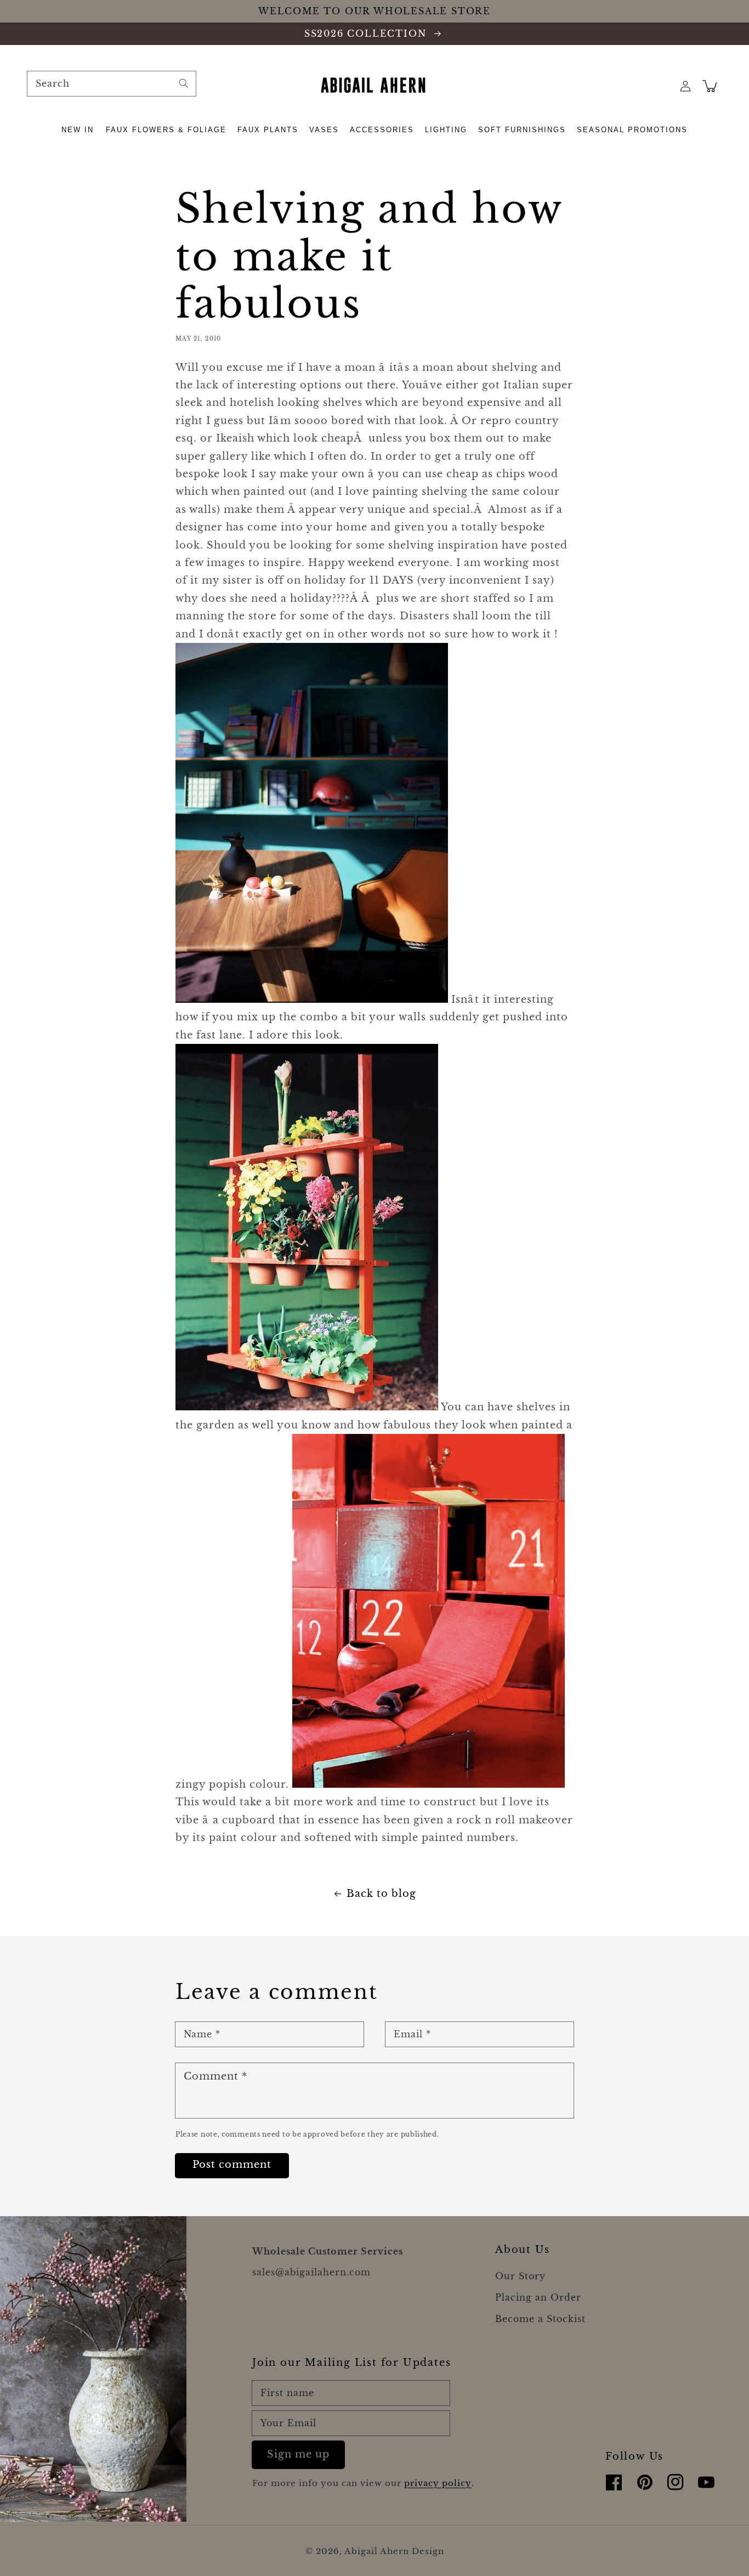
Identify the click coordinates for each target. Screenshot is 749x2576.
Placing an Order (538, 2297)
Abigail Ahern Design (394, 2551)
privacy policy (438, 2483)
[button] (78, 130)
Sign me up (298, 2454)
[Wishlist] (661, 86)
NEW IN (78, 130)
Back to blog (381, 1894)
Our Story (520, 2276)
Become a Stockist (540, 2319)
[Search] (184, 83)
